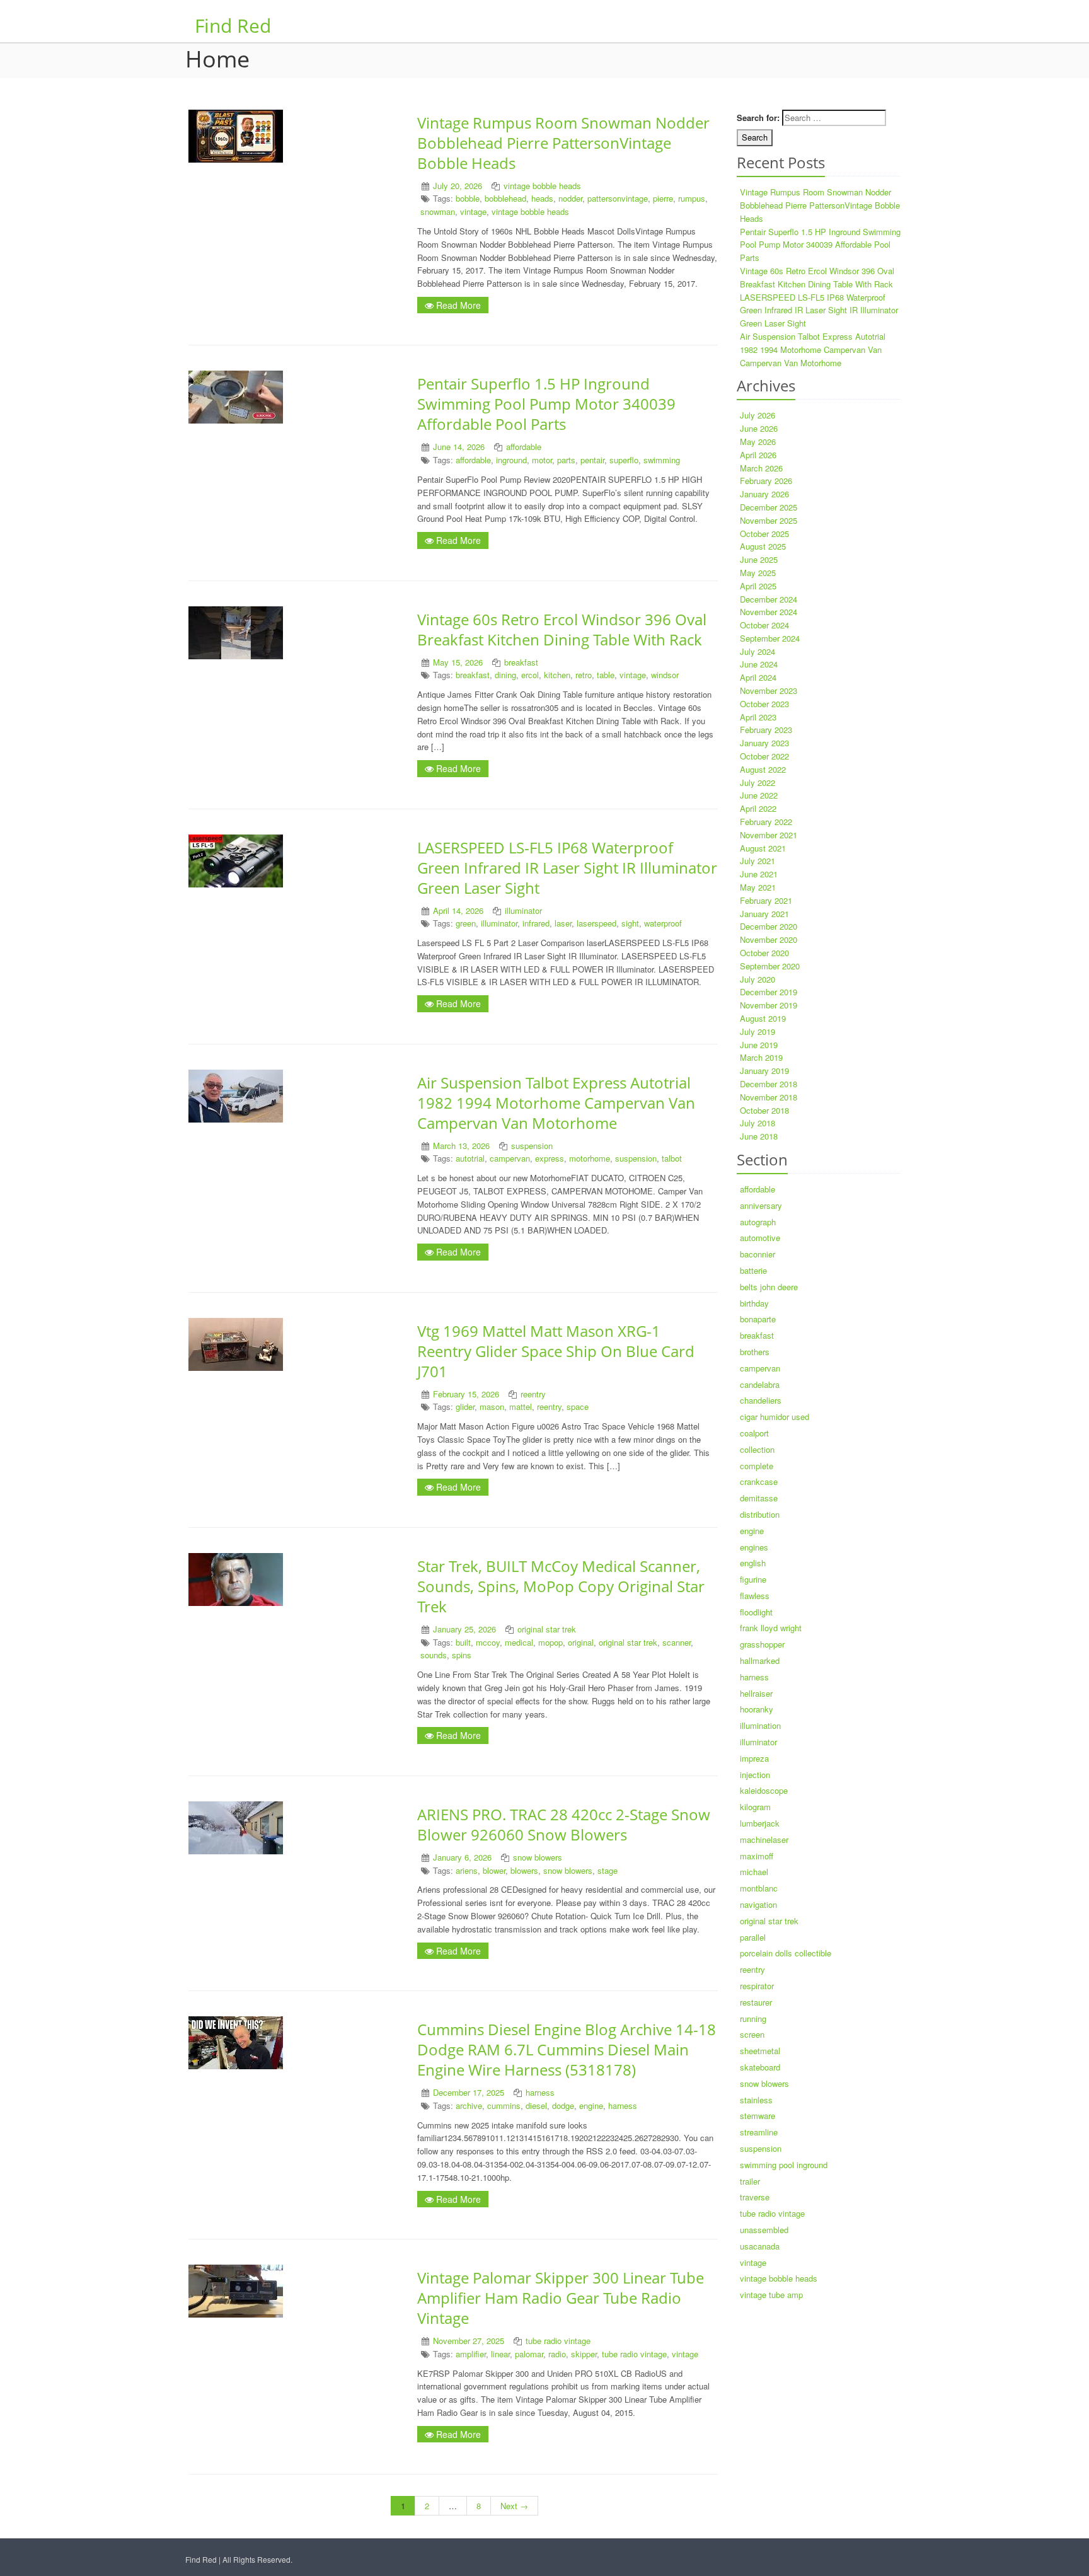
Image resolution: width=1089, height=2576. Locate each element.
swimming (662, 460)
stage (608, 1870)
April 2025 (758, 586)
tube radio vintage (558, 2341)
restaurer (756, 2002)
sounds (434, 1655)
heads (542, 198)
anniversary (761, 1205)
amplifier (471, 2354)
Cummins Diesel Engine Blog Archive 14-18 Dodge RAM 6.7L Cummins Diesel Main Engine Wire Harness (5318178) (567, 2049)
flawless (755, 1596)
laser (563, 923)
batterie (753, 1270)
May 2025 (758, 573)
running (753, 2019)
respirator (757, 1986)
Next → (514, 2506)
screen (752, 2034)
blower (494, 1870)
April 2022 (758, 808)
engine (591, 2105)
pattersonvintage (618, 198)
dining (505, 675)
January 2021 (764, 914)
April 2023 (758, 717)
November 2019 (769, 1005)
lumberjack (760, 1823)
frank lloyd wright (771, 1628)
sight (630, 923)
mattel (521, 1406)
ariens (467, 1870)
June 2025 (759, 559)
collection (757, 1449)
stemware (758, 2116)
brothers (755, 1352)
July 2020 (758, 979)
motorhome (590, 1158)
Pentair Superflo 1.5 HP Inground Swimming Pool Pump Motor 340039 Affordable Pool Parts (546, 404)
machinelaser (764, 1840)
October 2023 (764, 704)
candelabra (760, 1384)
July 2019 (758, 1031)
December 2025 (769, 507)
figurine (753, 1579)
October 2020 (764, 953)
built (463, 1642)
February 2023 (766, 730)
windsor (665, 675)
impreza (754, 1758)
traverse (755, 2197)
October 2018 (764, 1110)
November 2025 (769, 520)
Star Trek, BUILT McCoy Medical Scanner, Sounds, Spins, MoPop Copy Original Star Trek (561, 1586)
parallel (753, 1937)
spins (462, 1655)
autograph (758, 1222)
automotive (760, 1238)
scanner (677, 1642)
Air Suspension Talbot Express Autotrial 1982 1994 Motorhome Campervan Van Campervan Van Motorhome (556, 1103)
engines (754, 1547)
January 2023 (764, 743)
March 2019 (761, 1057)
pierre (663, 198)
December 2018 (769, 1084)
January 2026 (764, 494)
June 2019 (759, 1045)
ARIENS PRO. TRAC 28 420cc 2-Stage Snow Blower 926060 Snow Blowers (564, 1824)
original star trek (547, 1629)
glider (465, 1406)
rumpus (692, 198)
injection (755, 1775)
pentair (592, 460)
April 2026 (758, 455)
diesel (536, 2105)
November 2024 (769, 612)
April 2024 (758, 677)
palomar (529, 2354)
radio (557, 2354)
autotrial (470, 1158)
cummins (504, 2105)
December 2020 (769, 926)
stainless (756, 2100)
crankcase (759, 1481)
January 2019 (764, 1071)
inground (511, 460)
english (753, 1563)
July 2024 (758, 651)
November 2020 (769, 939)
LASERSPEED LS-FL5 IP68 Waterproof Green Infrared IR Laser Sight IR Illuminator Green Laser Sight (567, 868)
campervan (510, 1158)
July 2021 (758, 861)
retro (584, 675)
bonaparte (758, 1319)
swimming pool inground (784, 2165)
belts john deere (769, 1287)
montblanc (759, 1888)
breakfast (521, 662)
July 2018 (758, 1123)
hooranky (757, 1709)
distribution (760, 1514)
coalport (754, 1433)
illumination (760, 1725)
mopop (550, 1642)
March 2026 (761, 468)
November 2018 (769, 1097)
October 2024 (764, 625)
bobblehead (505, 198)
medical (519, 1642)
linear (500, 2354)
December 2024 (769, 599)
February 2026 (766, 481)
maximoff (757, 1856)
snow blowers (538, 1857)
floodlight (756, 1612)
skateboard (760, 2067)
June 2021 (759, 874)
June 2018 (759, 1136)
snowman (438, 211)
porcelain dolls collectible (786, 1953)
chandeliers (761, 1400)
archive (469, 2105)
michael (754, 1872)
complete (757, 1466)
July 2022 (758, 783)
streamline (759, 2132)
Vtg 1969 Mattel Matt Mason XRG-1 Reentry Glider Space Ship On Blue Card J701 (556, 1351)
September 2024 (770, 638)
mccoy (488, 1642)
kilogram (755, 1807)
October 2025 (764, 534)
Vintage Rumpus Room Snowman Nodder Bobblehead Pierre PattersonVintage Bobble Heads (563, 143)
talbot (672, 1158)
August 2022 (763, 769)
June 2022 (759, 795)
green (466, 923)
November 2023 (769, 690)
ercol (530, 675)
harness (540, 2092)
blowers (524, 1870)
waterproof (663, 923)
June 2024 (759, 664)
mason (492, 1406)
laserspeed (596, 923)
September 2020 (770, 966)
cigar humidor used (775, 1417)
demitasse (759, 1498)
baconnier (758, 1254)
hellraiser (756, 1693)
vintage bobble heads (542, 186)
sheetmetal (760, 2051)
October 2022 (764, 756)
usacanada (760, 2246)
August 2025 (763, 546)
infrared (536, 923)
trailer (750, 2181)
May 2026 (758, 442)
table (606, 675)
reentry (533, 1394)
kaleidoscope (764, 1790)
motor (542, 460)
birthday (754, 1303)
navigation (758, 1904)
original (581, 1642)
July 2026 (758, 415)
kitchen (557, 675)
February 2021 (766, 900)
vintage (473, 211)
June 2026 (759, 428)
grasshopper (762, 1644)
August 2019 (763, 1018)
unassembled (764, 2230)
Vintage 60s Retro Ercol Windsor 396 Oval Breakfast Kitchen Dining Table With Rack (562, 629)
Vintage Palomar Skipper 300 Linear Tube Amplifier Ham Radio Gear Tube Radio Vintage (561, 2298)
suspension (532, 1146)
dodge (563, 2105)
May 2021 (758, 887)
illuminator (523, 910)
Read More (457, 305)
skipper (584, 2354)
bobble (468, 198)
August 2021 (763, 848)
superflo (624, 460)
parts (566, 460)
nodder (570, 198)
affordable (524, 447)
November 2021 (769, 835)
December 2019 (769, 992)
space (578, 1406)
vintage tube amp (771, 2295)
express (550, 1158)
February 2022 (766, 822)
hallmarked (760, 1661)
